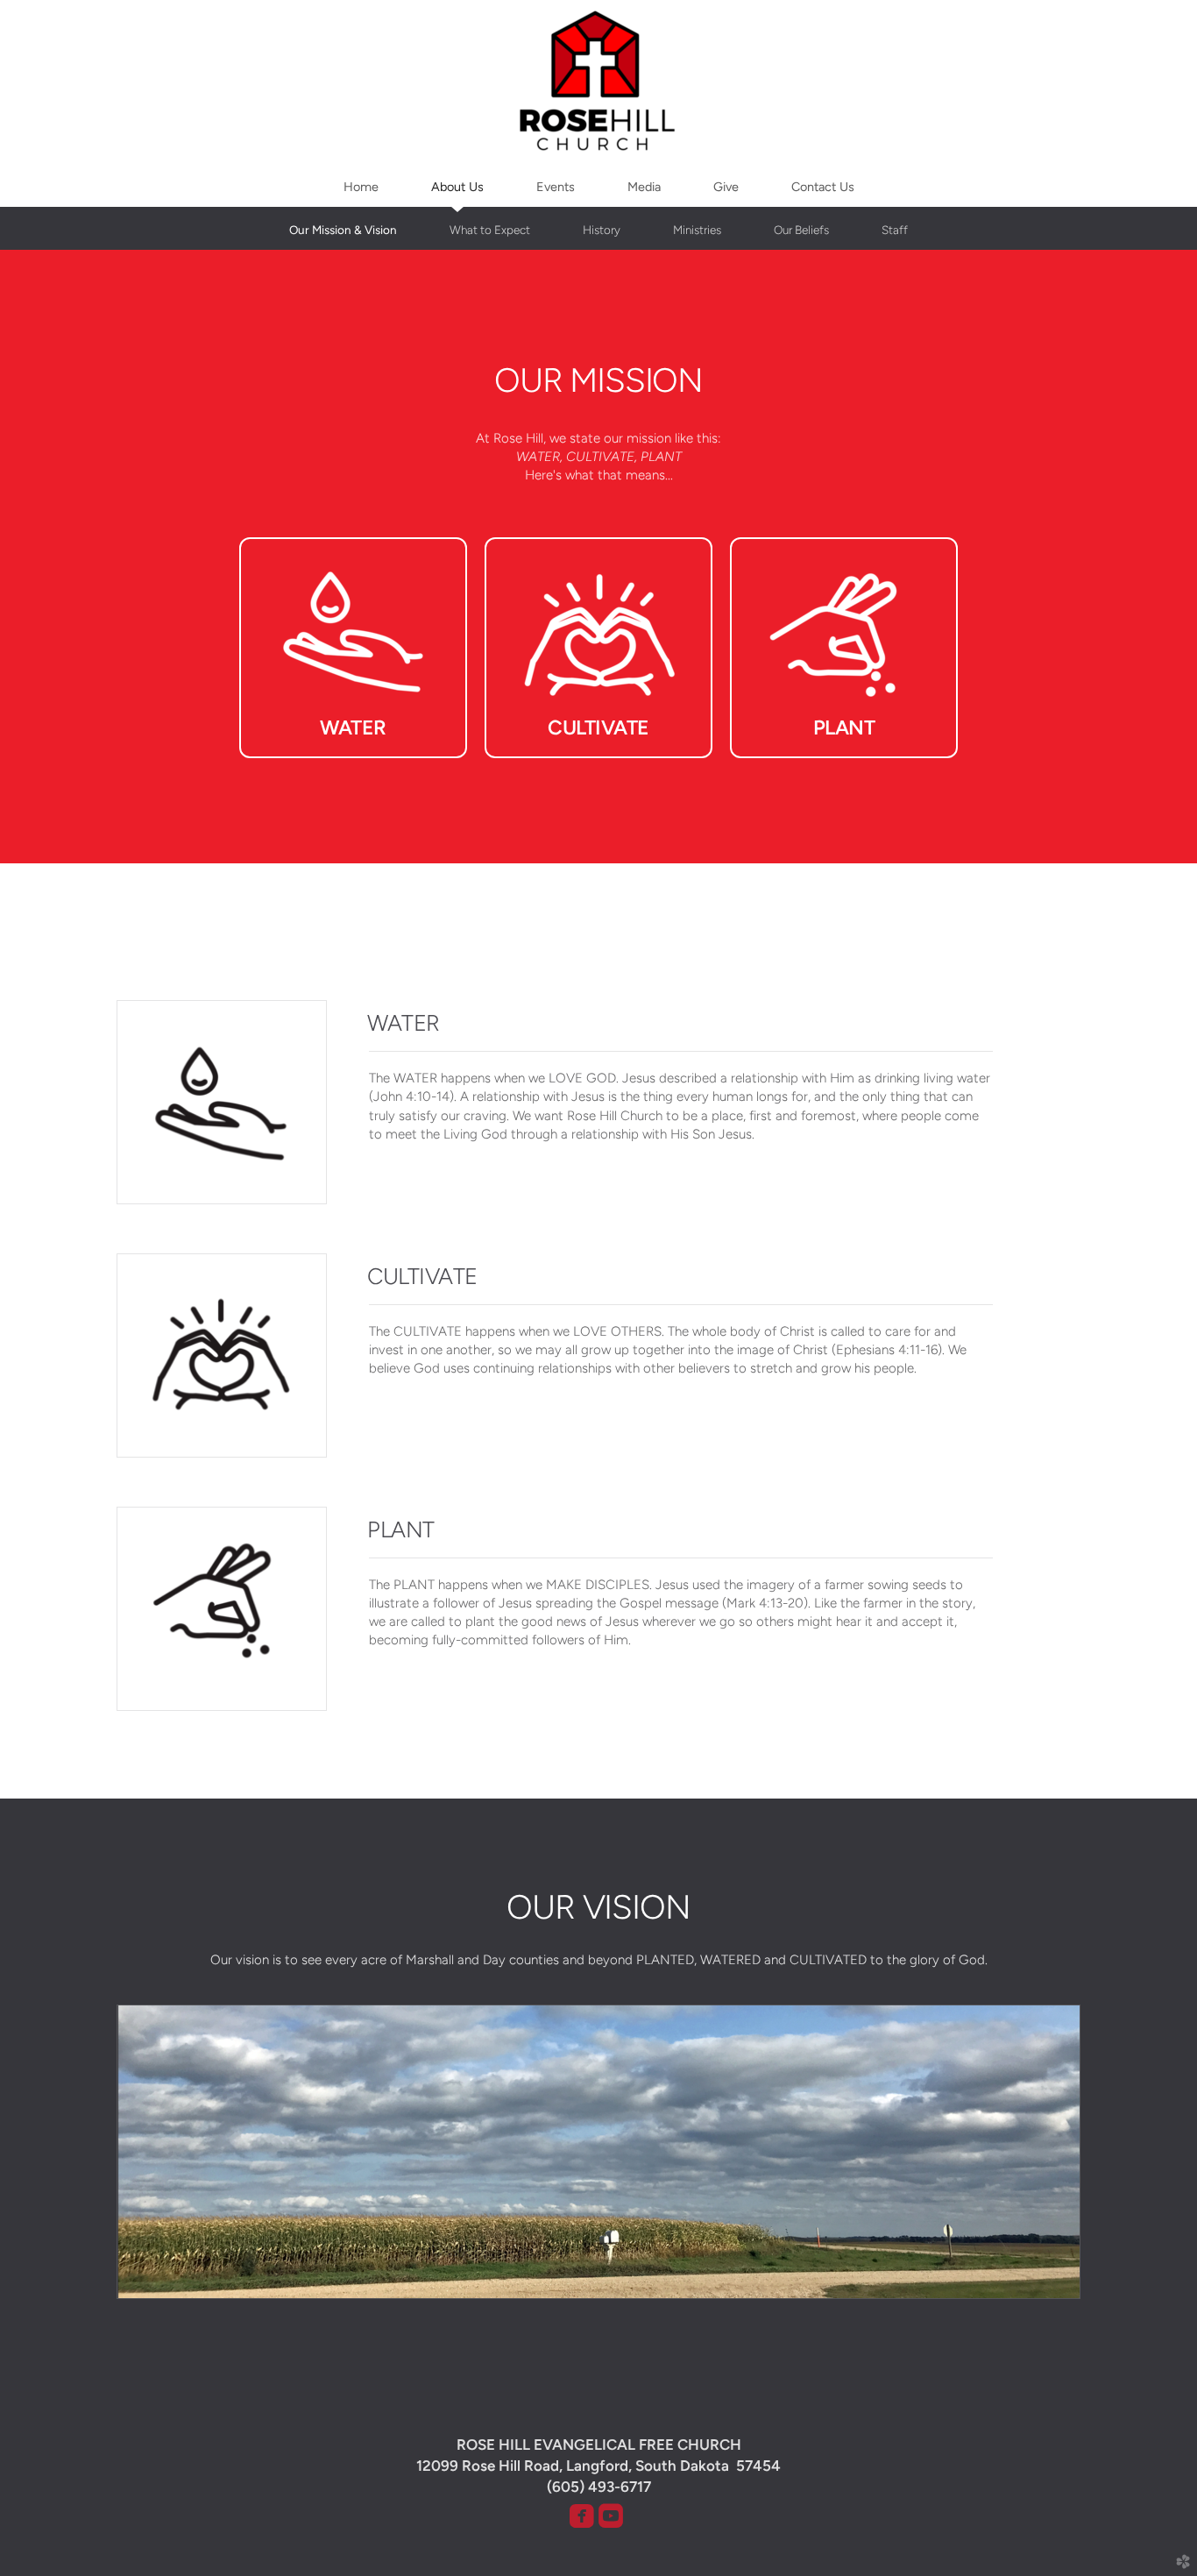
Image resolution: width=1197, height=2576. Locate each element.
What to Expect (490, 230)
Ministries (697, 230)
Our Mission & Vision (343, 230)
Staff (895, 230)
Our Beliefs (801, 230)
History (602, 230)
